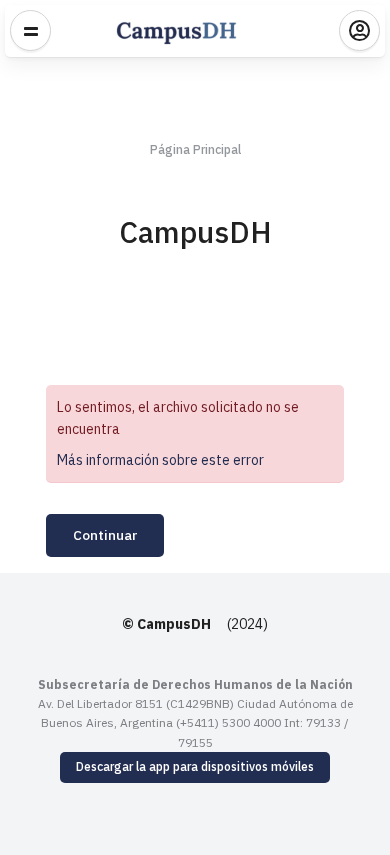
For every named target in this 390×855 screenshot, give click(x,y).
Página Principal (195, 149)
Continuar (105, 535)
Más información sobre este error (160, 460)
